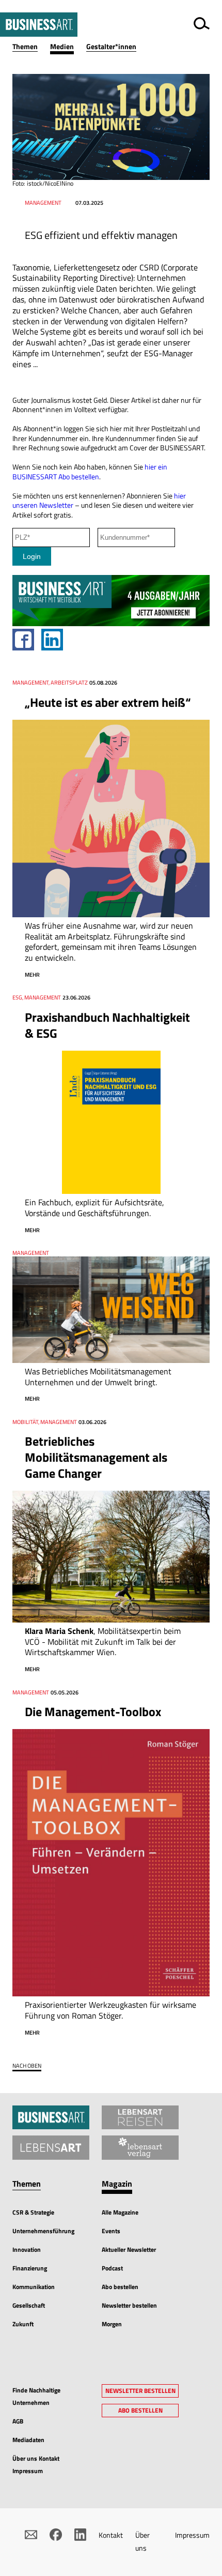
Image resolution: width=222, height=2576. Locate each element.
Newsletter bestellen (129, 2305)
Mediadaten (28, 2440)
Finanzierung (30, 2268)
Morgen (112, 2324)
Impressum (192, 2535)
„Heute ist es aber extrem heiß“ (108, 702)
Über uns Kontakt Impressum (36, 2465)
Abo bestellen (120, 2287)
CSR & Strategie (33, 2212)
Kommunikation (34, 2287)
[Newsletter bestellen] (31, 2535)
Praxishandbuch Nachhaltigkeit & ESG (107, 1025)
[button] (31, 47)
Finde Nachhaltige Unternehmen (36, 2396)
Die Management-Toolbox (93, 1711)
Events (111, 2231)
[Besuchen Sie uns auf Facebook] (56, 2535)
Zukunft (23, 2324)
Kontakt (111, 2535)
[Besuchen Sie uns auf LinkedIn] (81, 2535)
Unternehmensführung (43, 2231)
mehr (32, 975)
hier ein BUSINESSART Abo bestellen (90, 472)
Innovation (27, 2249)
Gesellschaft (29, 2305)
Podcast (112, 2268)
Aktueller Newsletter (129, 2249)
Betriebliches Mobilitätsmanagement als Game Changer (96, 1457)
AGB (18, 2421)
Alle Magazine (120, 2212)
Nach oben (27, 2066)
